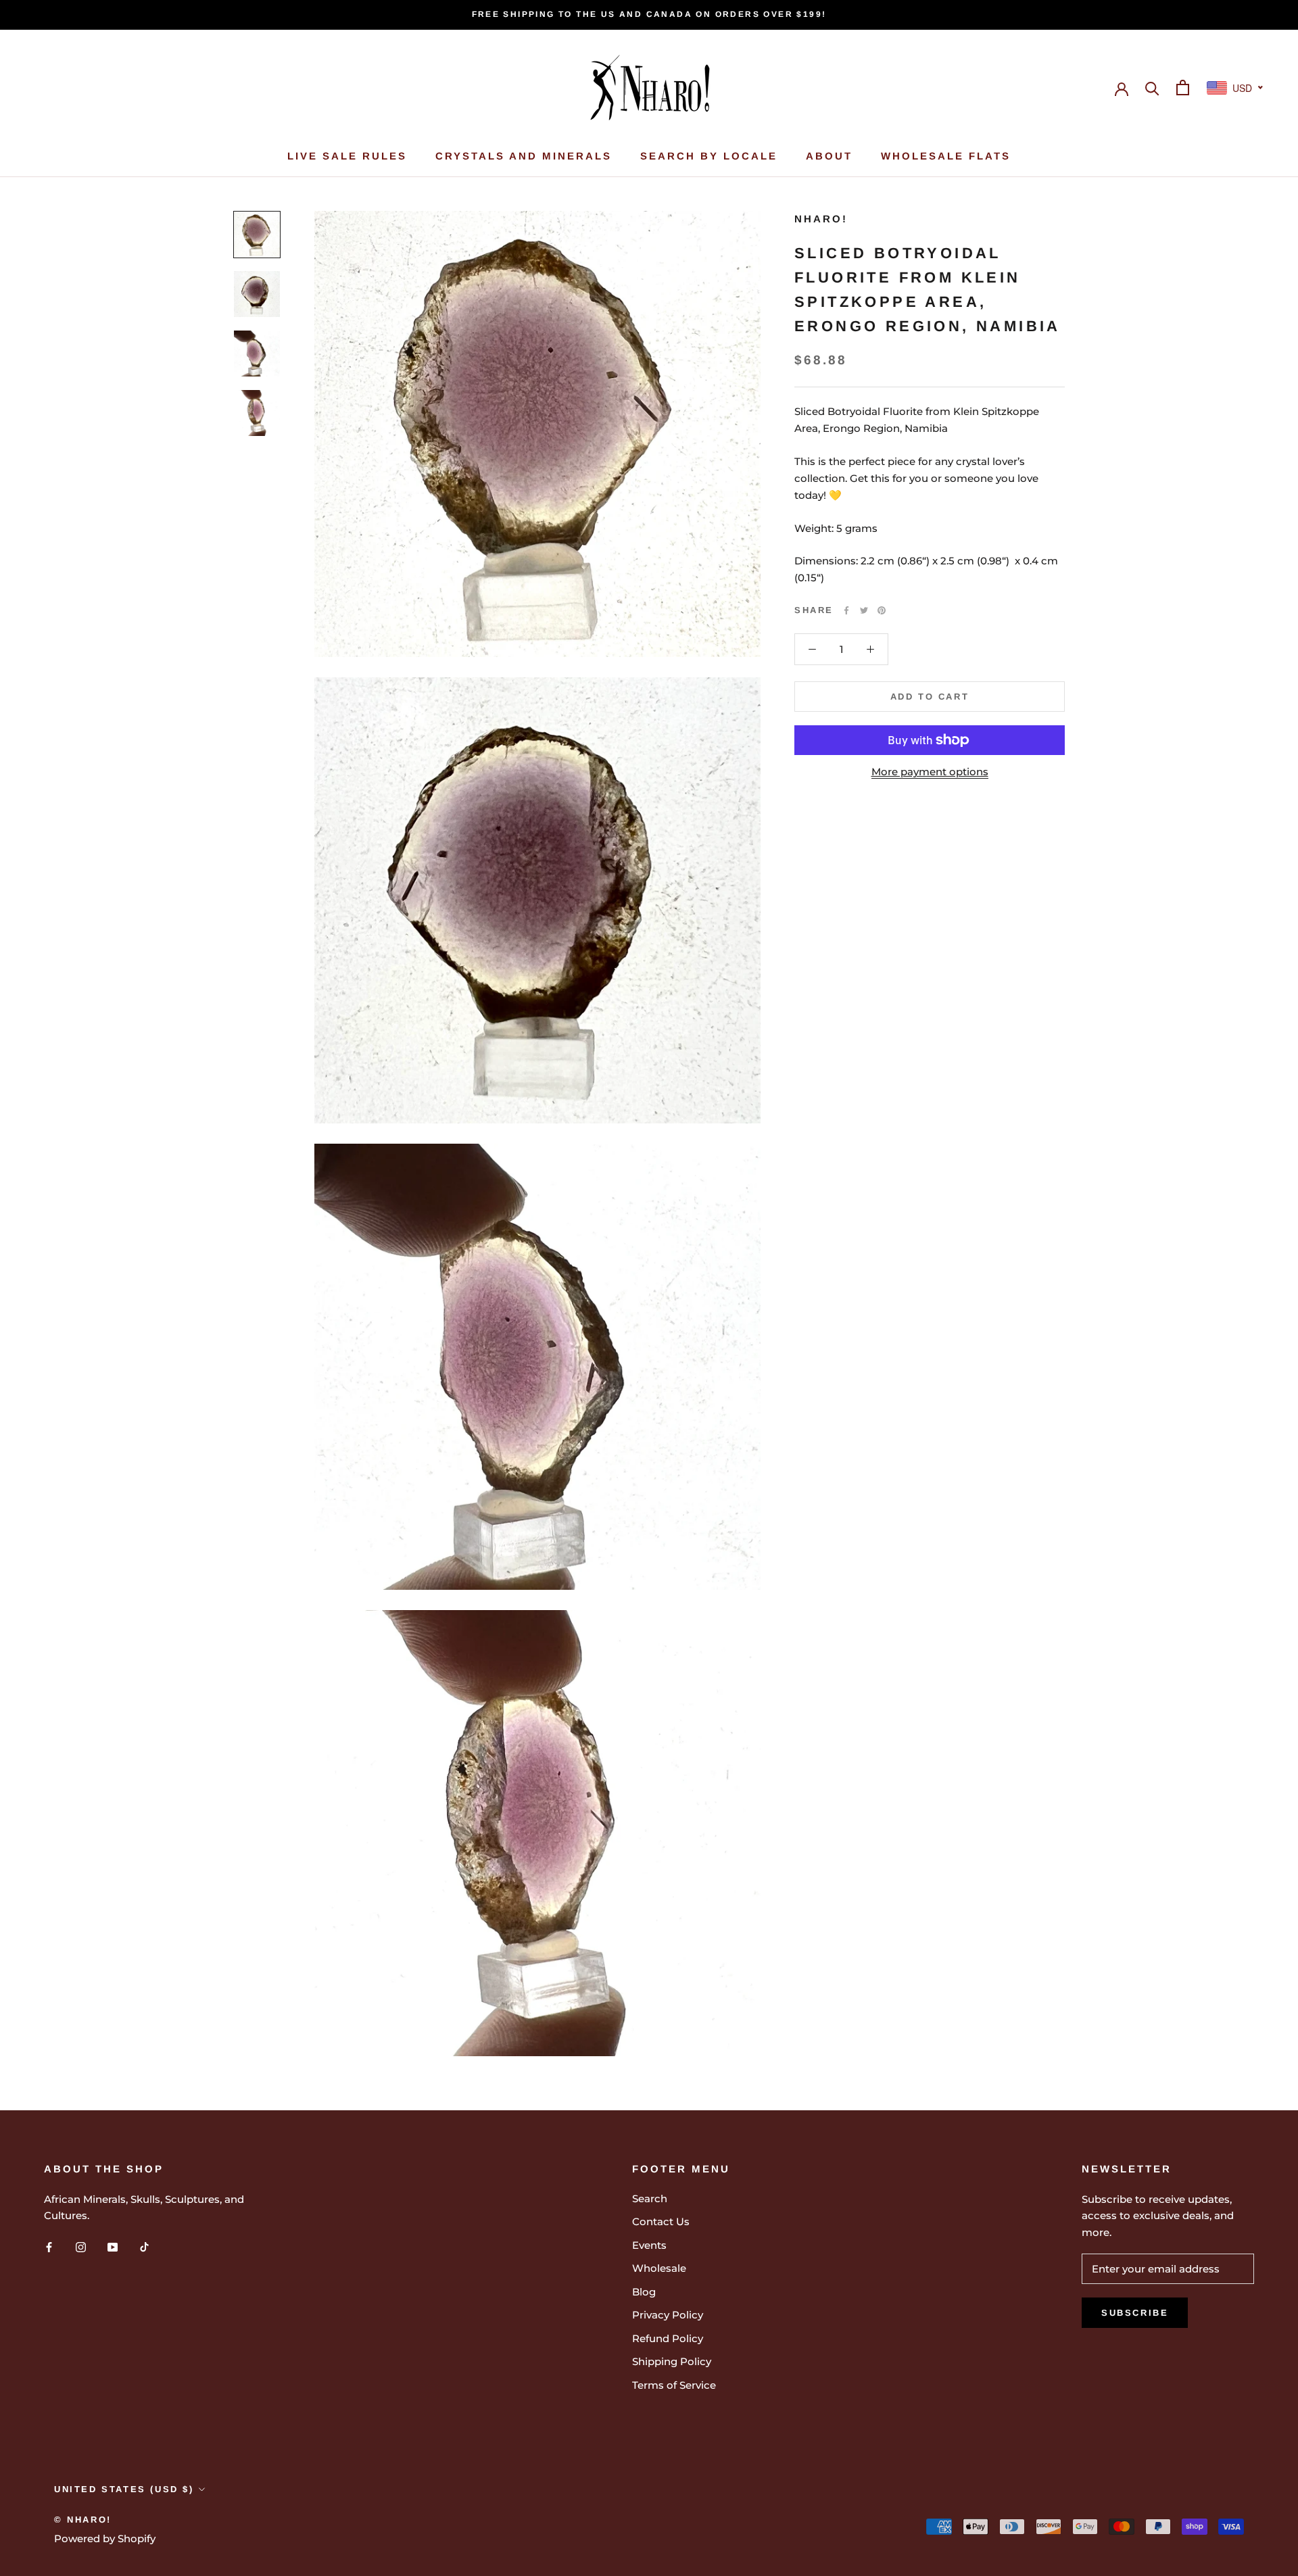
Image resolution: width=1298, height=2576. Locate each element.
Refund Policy (668, 2338)
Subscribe (1135, 2313)
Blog (644, 2292)
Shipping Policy (672, 2361)
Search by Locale (709, 156)
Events (649, 2245)
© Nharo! (83, 2520)
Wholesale (659, 2268)
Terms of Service (674, 2385)
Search (650, 2198)
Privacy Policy (668, 2315)
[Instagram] (81, 2246)
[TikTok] (144, 2246)
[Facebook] (846, 610)
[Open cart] (1183, 88)
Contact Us (661, 2221)
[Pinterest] (882, 610)
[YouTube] (113, 2246)
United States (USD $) (124, 2489)
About (829, 156)
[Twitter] (864, 610)
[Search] (1152, 88)
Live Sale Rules (347, 156)
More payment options (930, 772)
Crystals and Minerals (524, 156)
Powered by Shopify (105, 2538)
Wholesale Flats (946, 156)
